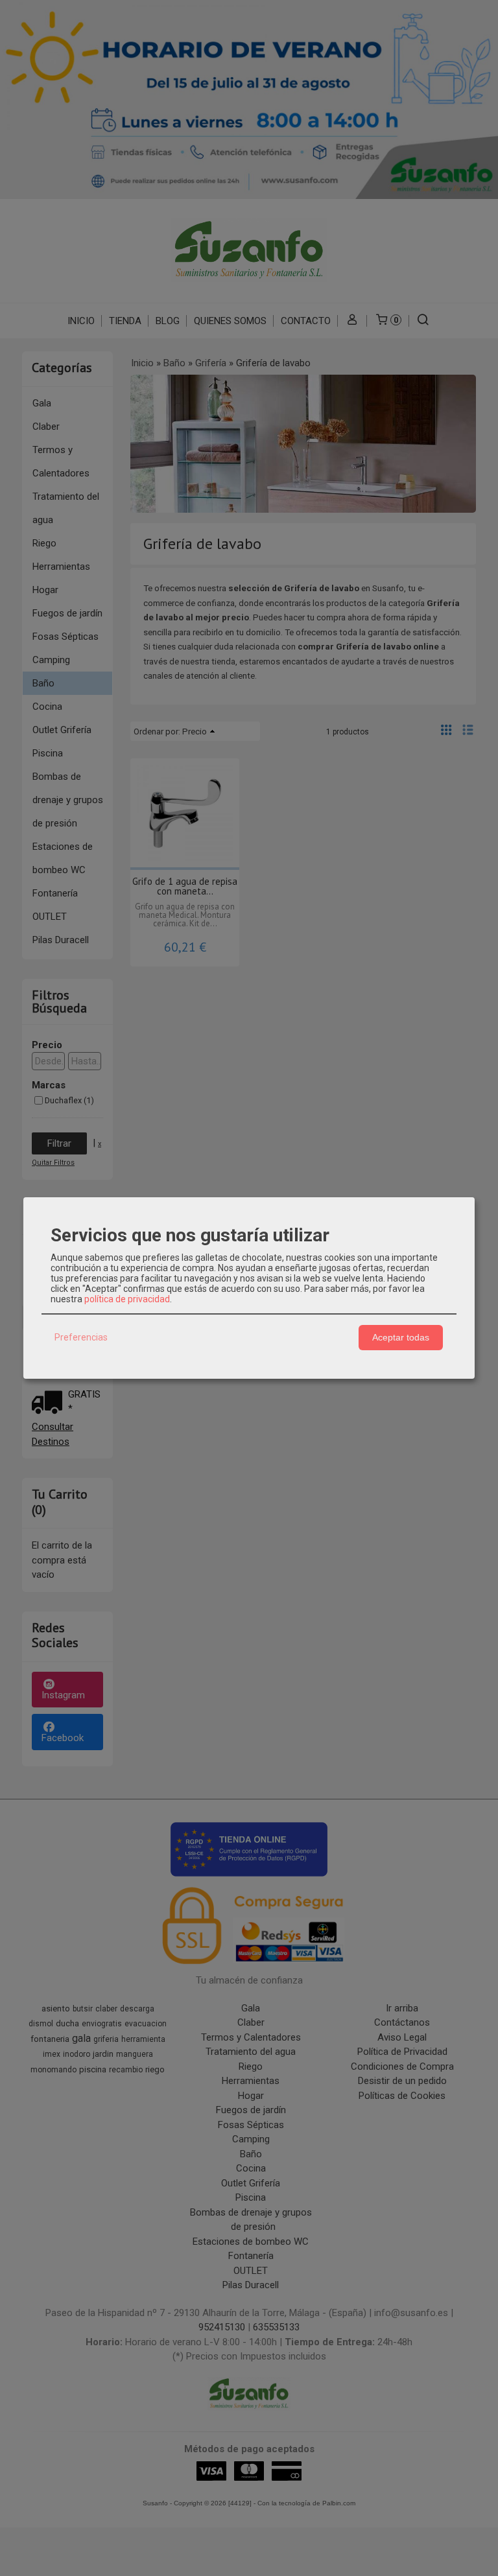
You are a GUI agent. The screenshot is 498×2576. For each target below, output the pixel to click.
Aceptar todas (401, 1337)
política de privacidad (127, 1299)
